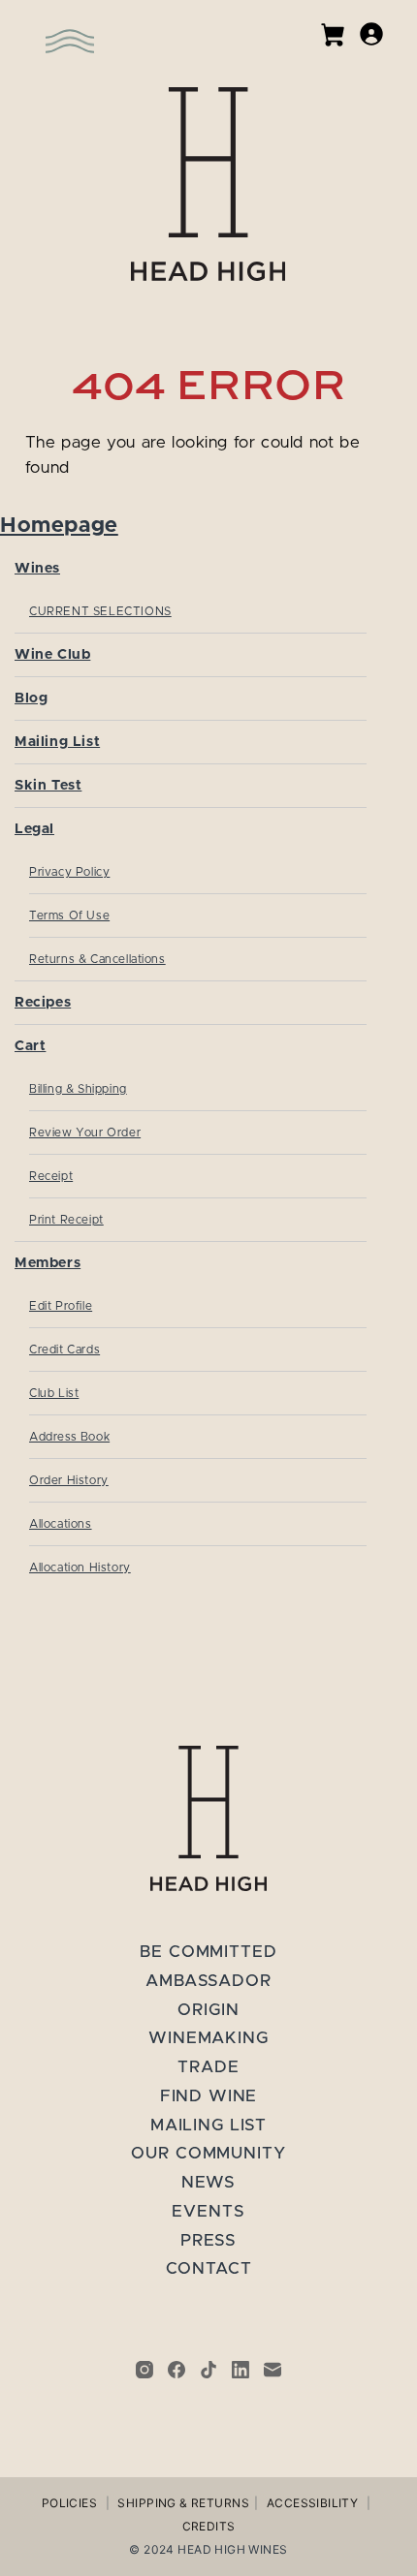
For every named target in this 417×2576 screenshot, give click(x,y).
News (208, 2182)
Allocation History (80, 1567)
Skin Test (48, 785)
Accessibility (312, 2503)
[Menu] (44, 29)
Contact (209, 2268)
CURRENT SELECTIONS (100, 611)
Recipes (43, 1002)
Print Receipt (66, 1220)
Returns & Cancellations (97, 959)
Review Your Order (85, 1133)
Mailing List (57, 742)
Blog (31, 698)
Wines (37, 568)
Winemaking (208, 2038)
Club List (54, 1393)
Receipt (51, 1176)
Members (48, 1263)
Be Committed (208, 1952)
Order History (69, 1480)
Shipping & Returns (183, 2503)
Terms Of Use (69, 916)
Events (208, 2211)
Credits (209, 2526)
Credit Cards (64, 1350)
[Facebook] (176, 2370)
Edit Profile (61, 1306)
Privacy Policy (69, 872)
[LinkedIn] (241, 2370)
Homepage (59, 526)
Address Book (69, 1437)
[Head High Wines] (208, 1818)
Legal (34, 829)
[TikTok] (208, 2370)
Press (208, 2240)
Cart (30, 1046)
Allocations (61, 1524)
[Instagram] (144, 2370)
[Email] (273, 2370)
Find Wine (209, 2096)
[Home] (208, 184)
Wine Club (52, 654)
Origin (208, 2010)
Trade (208, 2067)
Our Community (208, 2153)
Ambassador (208, 1981)
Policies (69, 2503)
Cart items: (333, 35)
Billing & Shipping (78, 1089)
